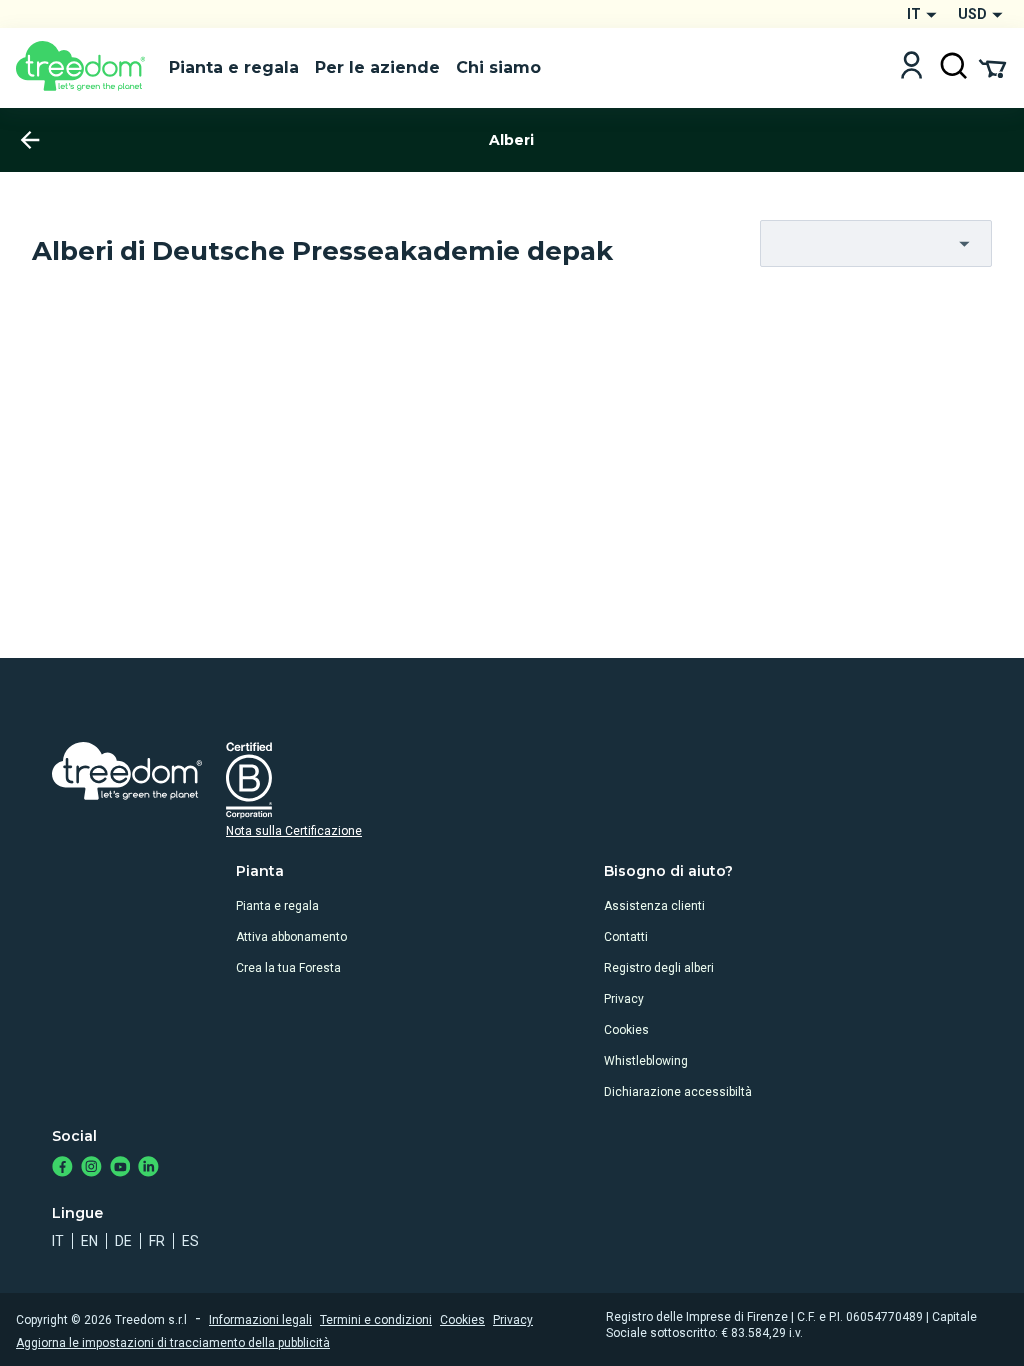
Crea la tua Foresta (288, 968)
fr (157, 1241)
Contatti (626, 937)
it (58, 1241)
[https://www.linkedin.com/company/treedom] (148, 1168)
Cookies (626, 1030)
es (190, 1241)
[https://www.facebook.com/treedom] (62, 1168)
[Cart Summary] (992, 67)
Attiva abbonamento (291, 937)
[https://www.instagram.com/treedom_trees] (91, 1168)
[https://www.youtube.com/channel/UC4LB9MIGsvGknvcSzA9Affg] (120, 1168)
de (123, 1241)
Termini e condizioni (376, 1320)
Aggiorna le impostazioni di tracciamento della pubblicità (173, 1343)
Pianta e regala (277, 906)
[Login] (911, 67)
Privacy (624, 999)
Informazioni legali (260, 1320)
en (89, 1241)
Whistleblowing (646, 1061)
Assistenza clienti (654, 906)
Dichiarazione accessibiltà (678, 1092)
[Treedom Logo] (84, 68)
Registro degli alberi (659, 968)
